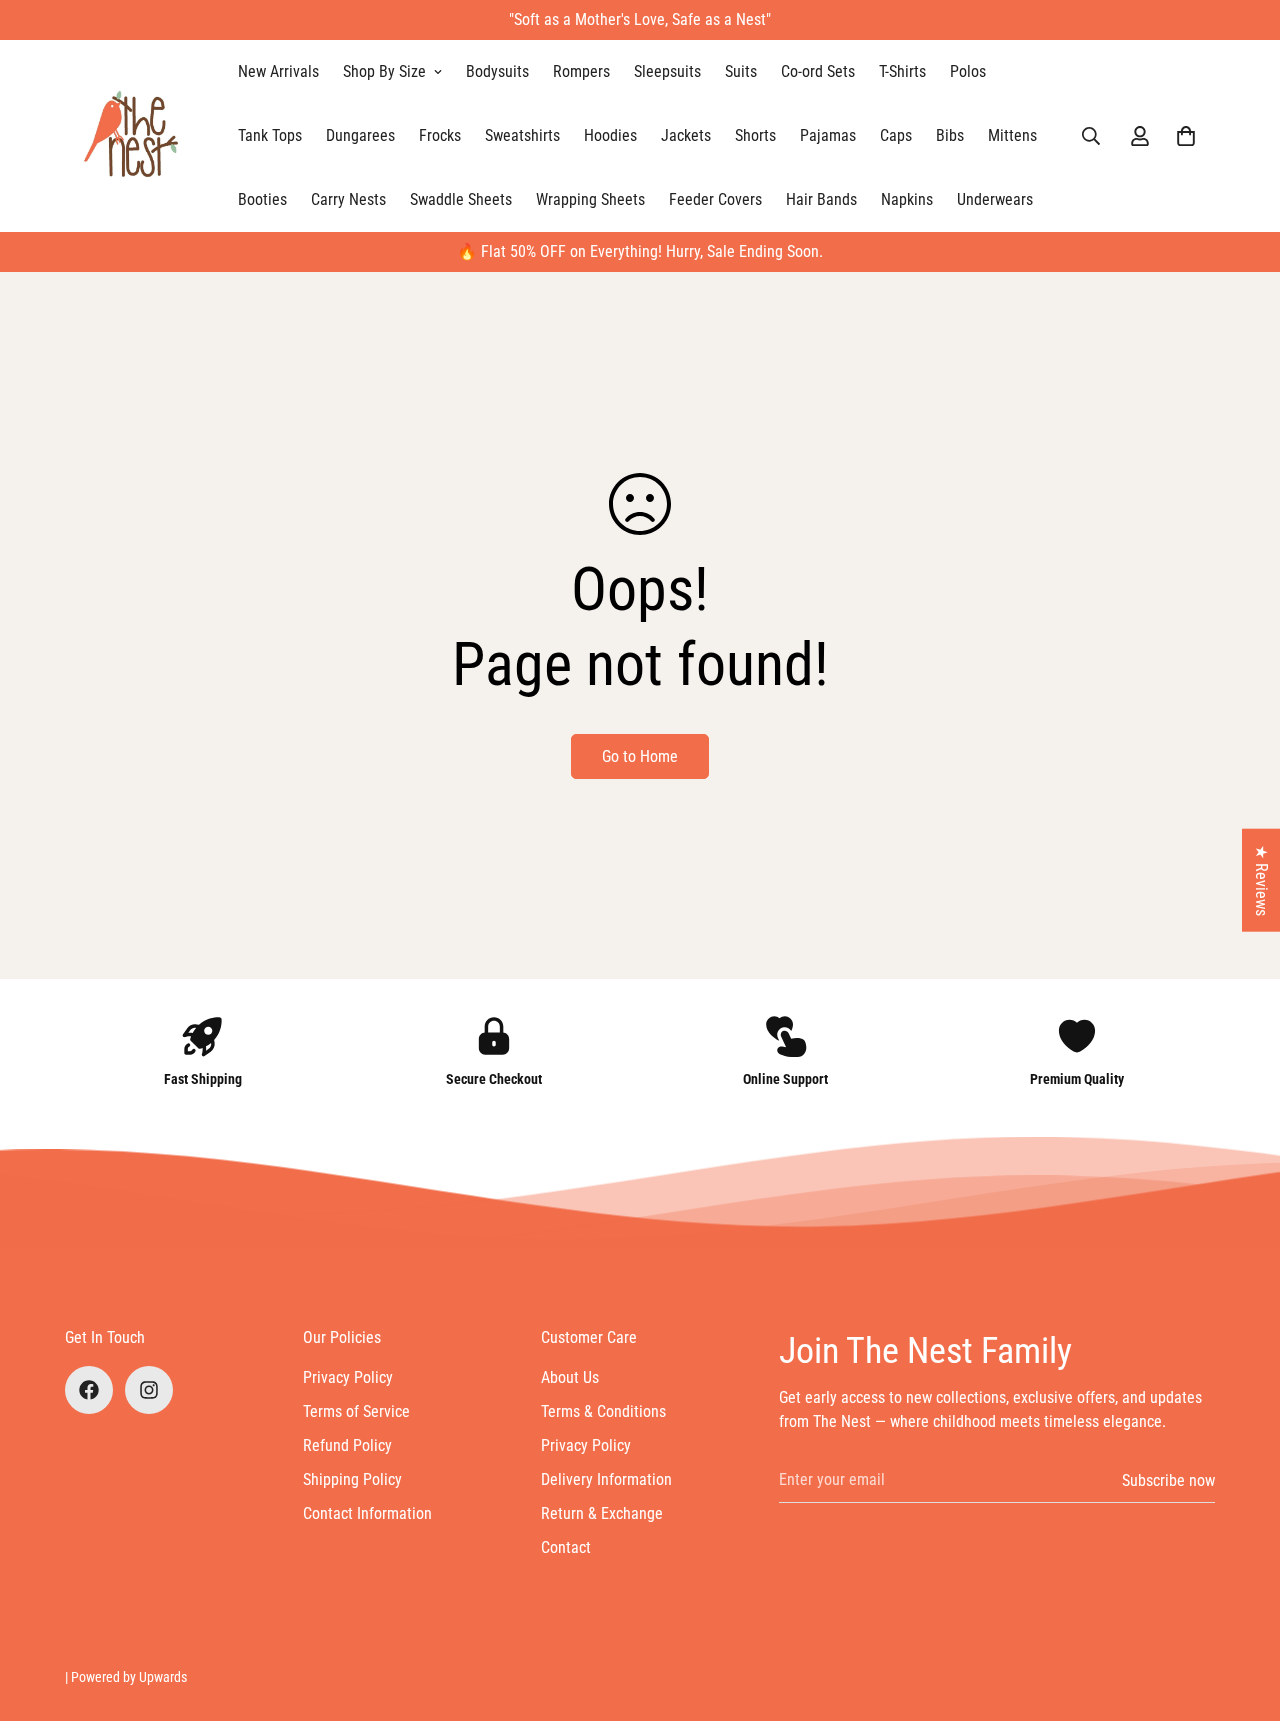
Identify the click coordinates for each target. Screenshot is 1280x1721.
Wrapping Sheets (590, 199)
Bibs (950, 135)
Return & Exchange (602, 1513)
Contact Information (367, 1513)
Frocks (440, 135)
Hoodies (610, 135)
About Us (570, 1377)
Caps (896, 135)
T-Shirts (902, 71)
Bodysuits (497, 71)
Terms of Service (356, 1411)
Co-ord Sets (818, 71)
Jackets (686, 135)
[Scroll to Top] (1241, 1612)
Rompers (581, 71)
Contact (566, 1547)
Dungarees (360, 135)
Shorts (755, 135)
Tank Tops (270, 135)
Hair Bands (821, 199)
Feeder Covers (715, 199)
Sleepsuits (667, 71)
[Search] (1091, 136)
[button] (1186, 136)
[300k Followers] (89, 1390)
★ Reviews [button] (1261, 879)
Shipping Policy (352, 1479)
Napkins (907, 199)
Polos (968, 71)
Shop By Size (384, 71)
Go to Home (640, 756)
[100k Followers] (149, 1390)
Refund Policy (347, 1445)
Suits (741, 71)
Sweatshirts (522, 135)
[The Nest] (137, 136)
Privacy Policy (348, 1377)
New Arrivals (278, 71)
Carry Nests (348, 199)
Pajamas (828, 135)
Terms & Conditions (603, 1411)
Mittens (1012, 135)
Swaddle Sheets (461, 199)
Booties (262, 199)
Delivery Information (606, 1479)
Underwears (995, 199)
